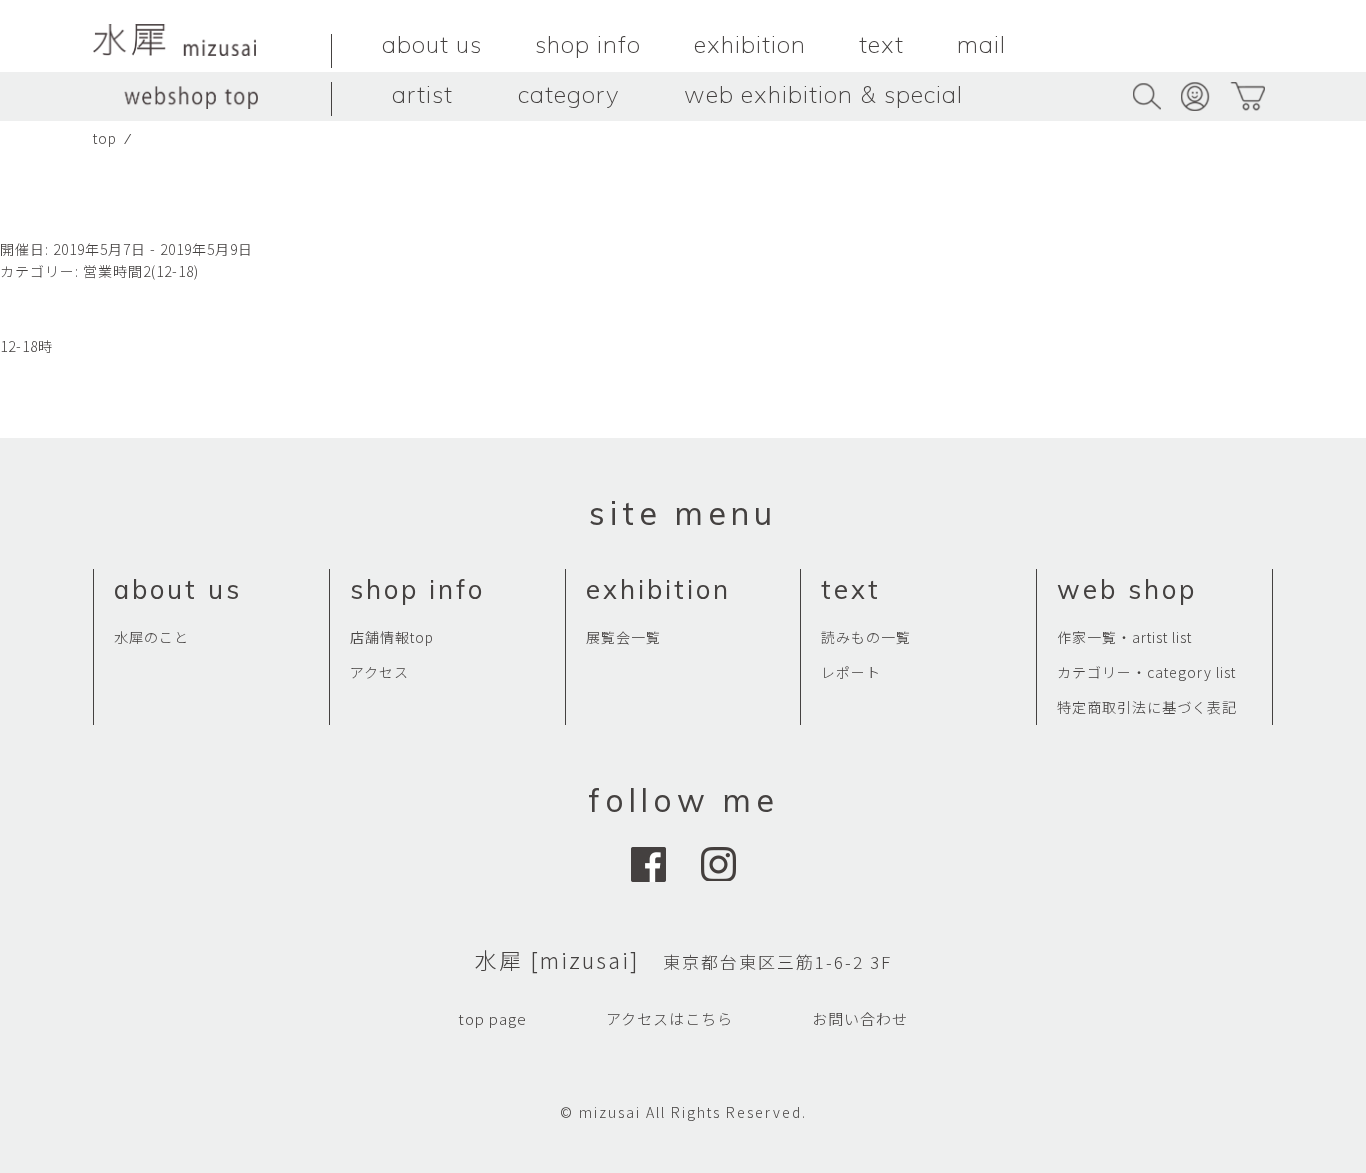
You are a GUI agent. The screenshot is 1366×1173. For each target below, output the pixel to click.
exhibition (750, 44)
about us (432, 44)
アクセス (379, 672)
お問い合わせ (860, 1018)
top (105, 138)
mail (981, 44)
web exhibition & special (823, 94)
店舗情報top (392, 637)
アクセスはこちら (669, 1018)
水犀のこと (151, 637)
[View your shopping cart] (1247, 96)
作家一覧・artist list (1124, 637)
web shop (1127, 589)
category (568, 94)
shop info (588, 44)
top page (492, 1018)
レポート (851, 672)
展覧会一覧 (623, 637)
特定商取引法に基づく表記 (1147, 707)
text (881, 44)
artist (422, 94)
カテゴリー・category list (1146, 672)
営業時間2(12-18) (141, 271)
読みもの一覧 (866, 637)
